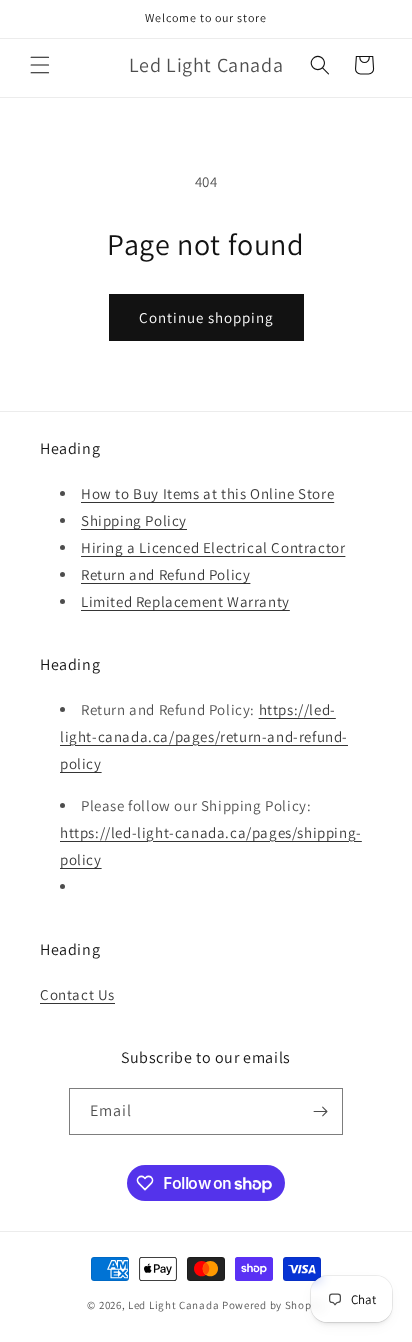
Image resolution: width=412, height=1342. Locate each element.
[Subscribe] (320, 1111)
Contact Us (77, 994)
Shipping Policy (134, 520)
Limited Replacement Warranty (185, 601)
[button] (40, 65)
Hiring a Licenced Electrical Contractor (213, 547)
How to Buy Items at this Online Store (207, 493)
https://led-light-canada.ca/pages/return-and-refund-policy (204, 736)
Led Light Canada (173, 1305)
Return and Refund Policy (165, 574)
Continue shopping (206, 317)
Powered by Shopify (273, 1305)
